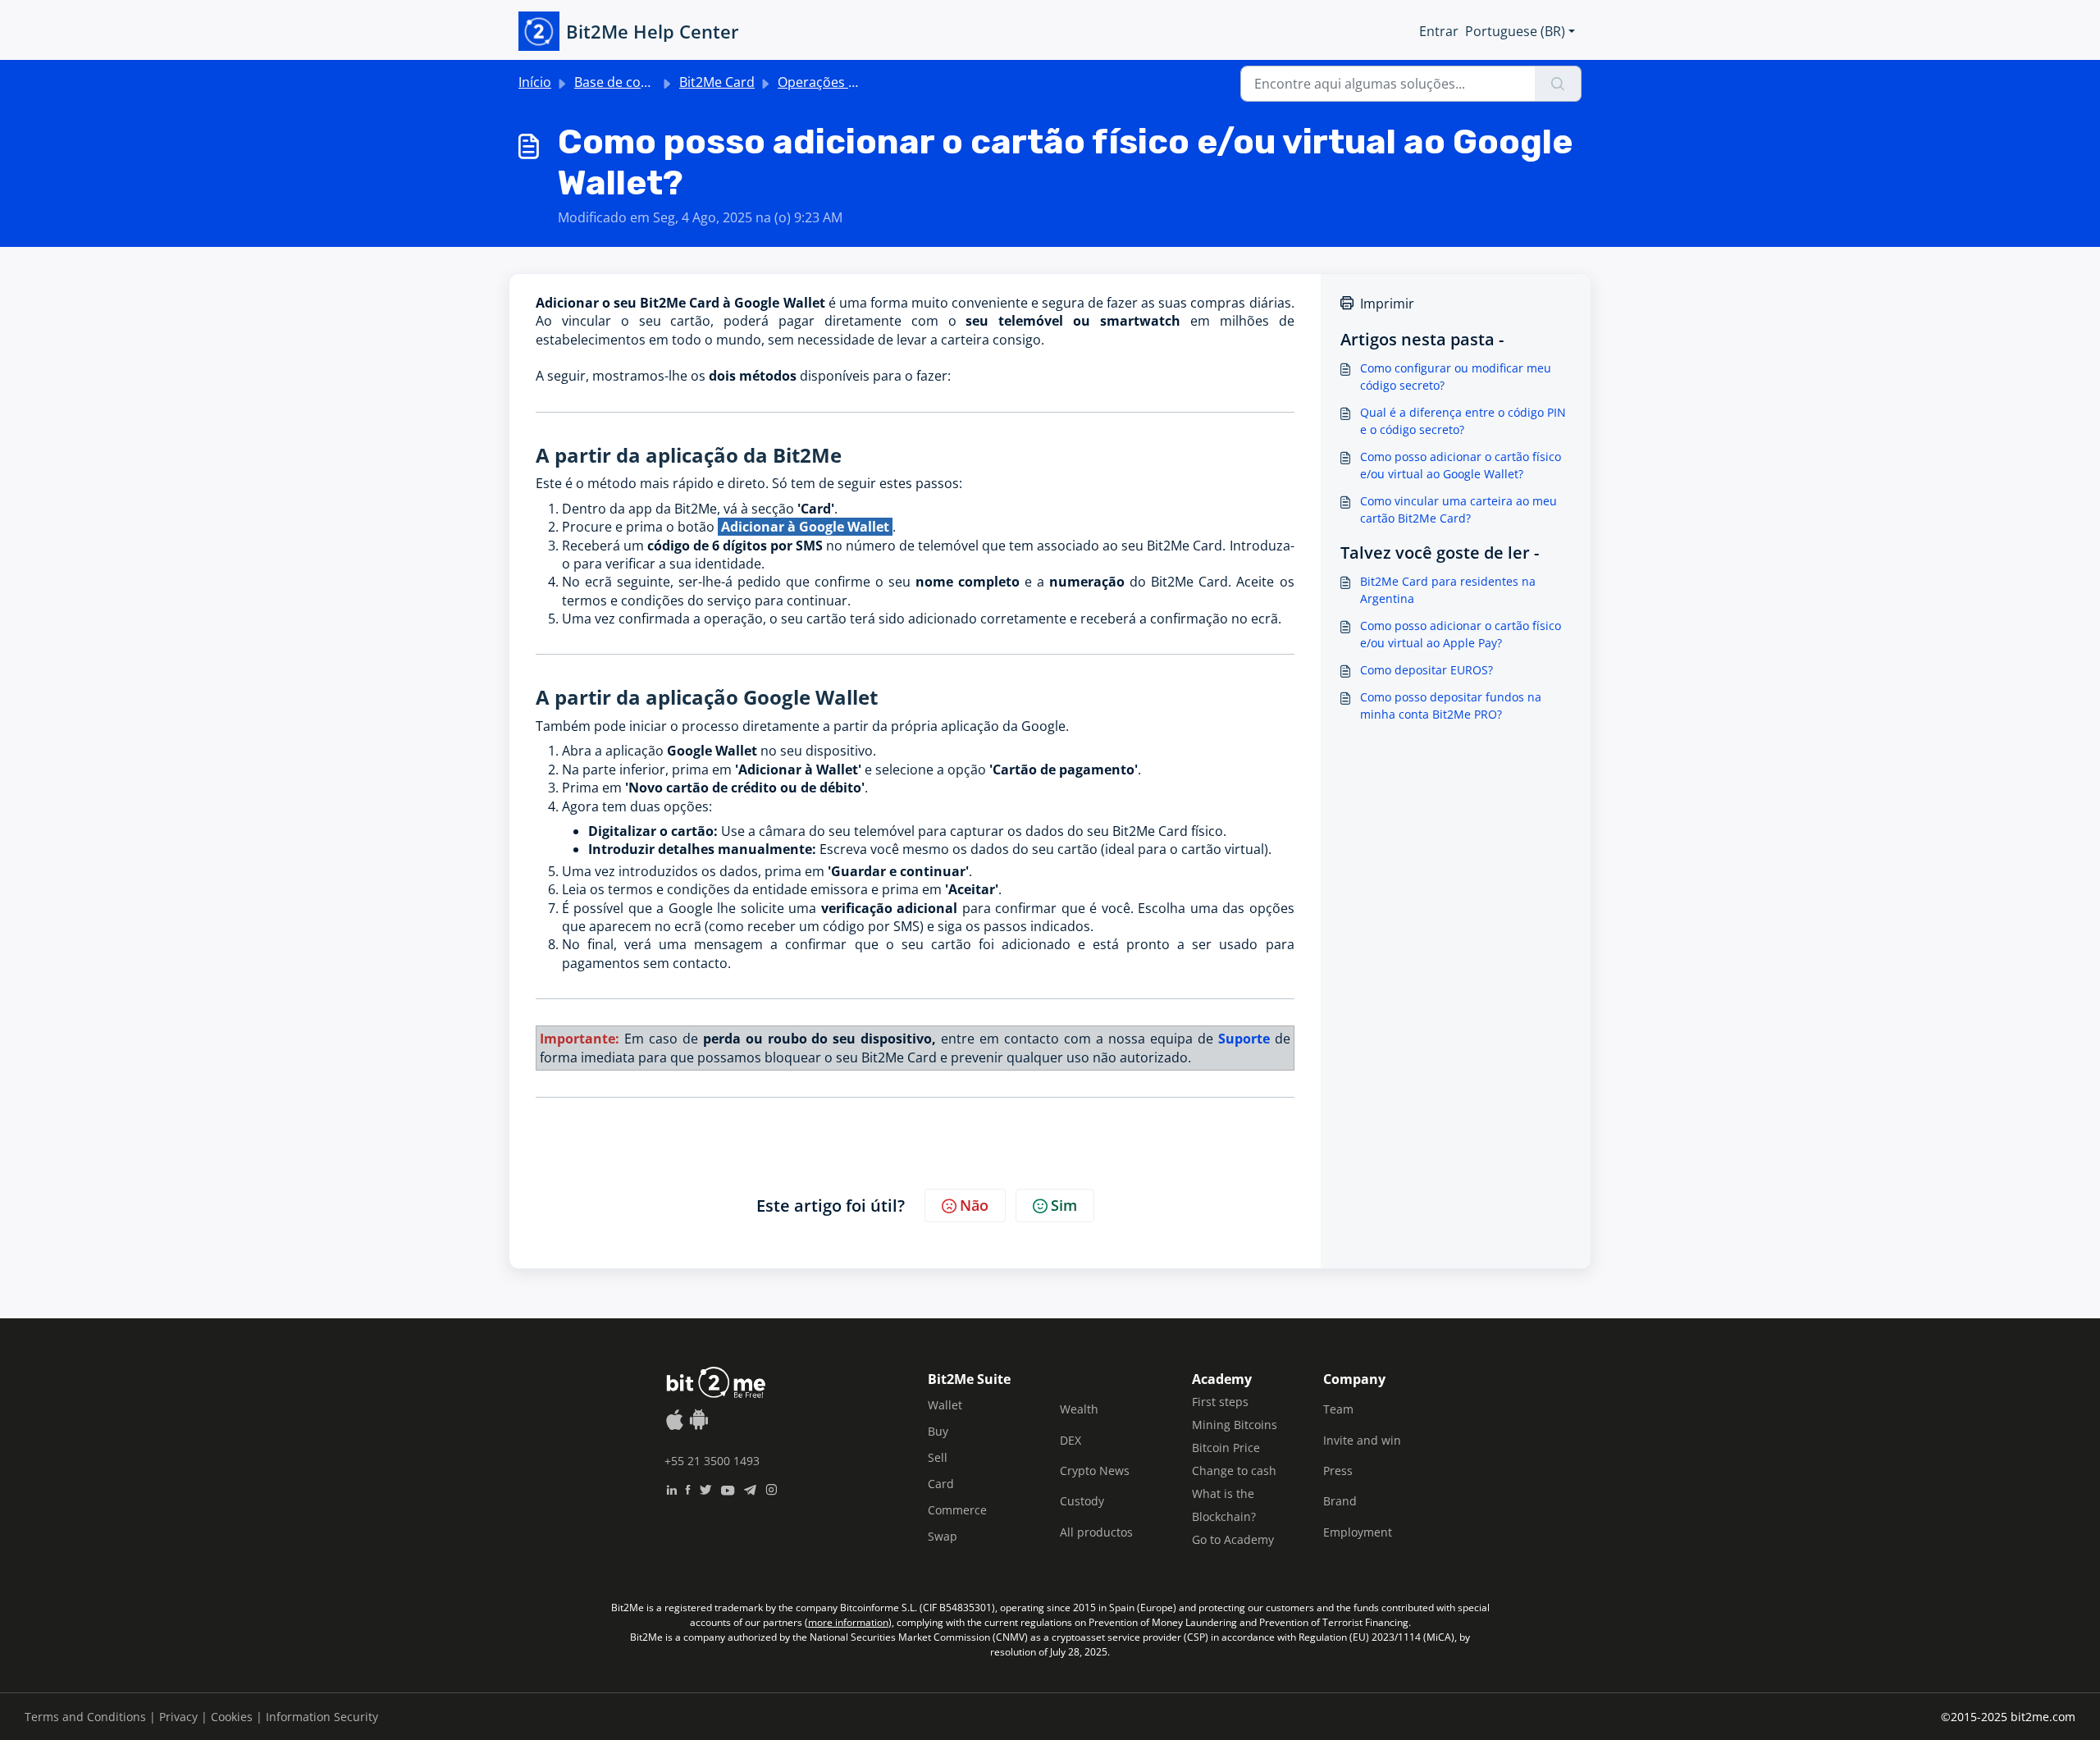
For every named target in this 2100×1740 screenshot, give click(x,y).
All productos (1096, 1532)
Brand (1340, 1501)
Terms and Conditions (85, 1717)
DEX (1071, 1440)
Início (535, 82)
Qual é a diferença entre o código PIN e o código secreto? (1463, 421)
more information (848, 1622)
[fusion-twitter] (705, 1488)
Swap (943, 1536)
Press (1338, 1471)
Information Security (322, 1717)
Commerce (957, 1510)
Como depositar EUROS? (1427, 670)
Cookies (232, 1717)
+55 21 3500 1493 (712, 1461)
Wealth (1079, 1409)
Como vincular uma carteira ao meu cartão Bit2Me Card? (1459, 509)
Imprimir (1387, 304)
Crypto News (1095, 1471)
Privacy (178, 1717)
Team (1338, 1409)
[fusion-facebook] (688, 1488)
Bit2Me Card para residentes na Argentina (1448, 590)
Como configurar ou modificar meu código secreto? (1456, 377)
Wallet (945, 1405)
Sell (938, 1457)
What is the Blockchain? (1224, 1505)
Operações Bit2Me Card (851, 82)
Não (974, 1205)
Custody (1082, 1501)
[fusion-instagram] (772, 1488)
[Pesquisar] (1558, 84)
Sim (1064, 1205)
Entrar (1439, 31)
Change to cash (1234, 1471)
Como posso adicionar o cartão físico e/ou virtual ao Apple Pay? (1461, 634)
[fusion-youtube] (728, 1488)
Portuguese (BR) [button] (1515, 31)
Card (941, 1484)
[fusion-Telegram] (750, 1488)
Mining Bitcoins (1235, 1425)
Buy (938, 1431)
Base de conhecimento (645, 82)
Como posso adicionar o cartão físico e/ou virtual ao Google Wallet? (1461, 465)
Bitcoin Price (1226, 1448)
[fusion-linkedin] (671, 1488)
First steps (1220, 1402)
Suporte (1244, 1039)
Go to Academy (1233, 1539)
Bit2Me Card (717, 82)
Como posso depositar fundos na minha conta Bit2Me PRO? (1451, 706)
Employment (1358, 1532)
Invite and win (1362, 1440)
